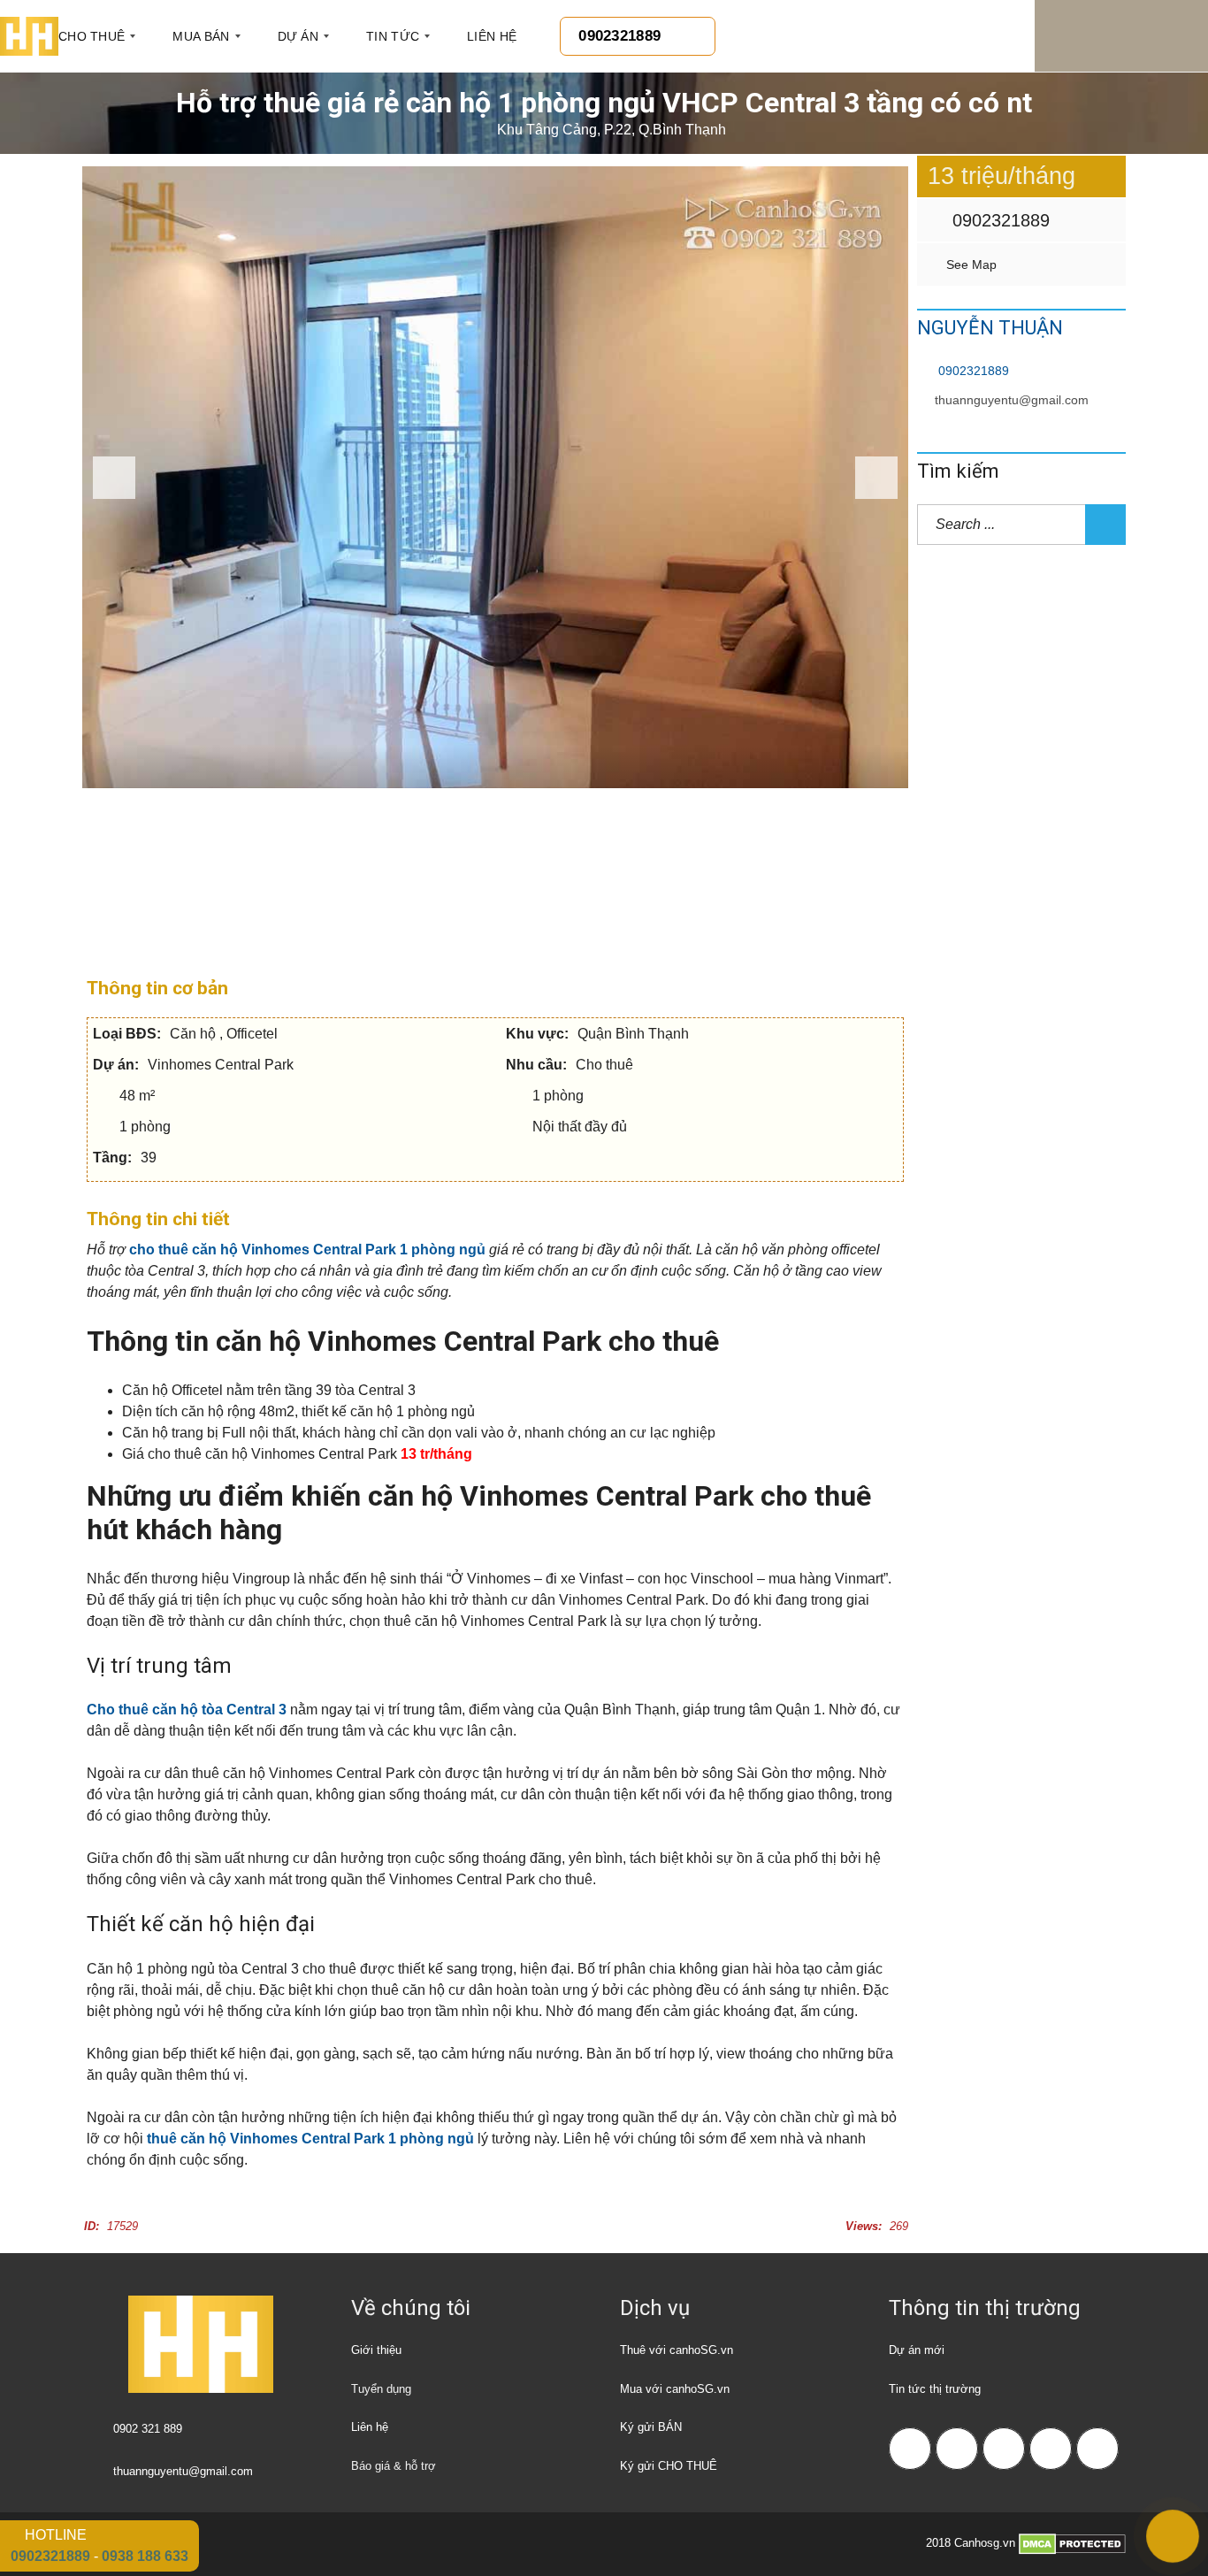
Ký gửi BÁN (651, 2427)
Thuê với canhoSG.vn (677, 2350)
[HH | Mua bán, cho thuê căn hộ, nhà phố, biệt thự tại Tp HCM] (29, 36)
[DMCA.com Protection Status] (1072, 2543)
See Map (970, 264)
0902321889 (998, 220)
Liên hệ (370, 2427)
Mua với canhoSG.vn (675, 2389)
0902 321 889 (148, 2429)
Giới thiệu (376, 2350)
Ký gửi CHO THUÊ (669, 2466)
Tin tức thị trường (935, 2389)
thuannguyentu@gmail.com (1012, 400)
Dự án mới (917, 2350)
